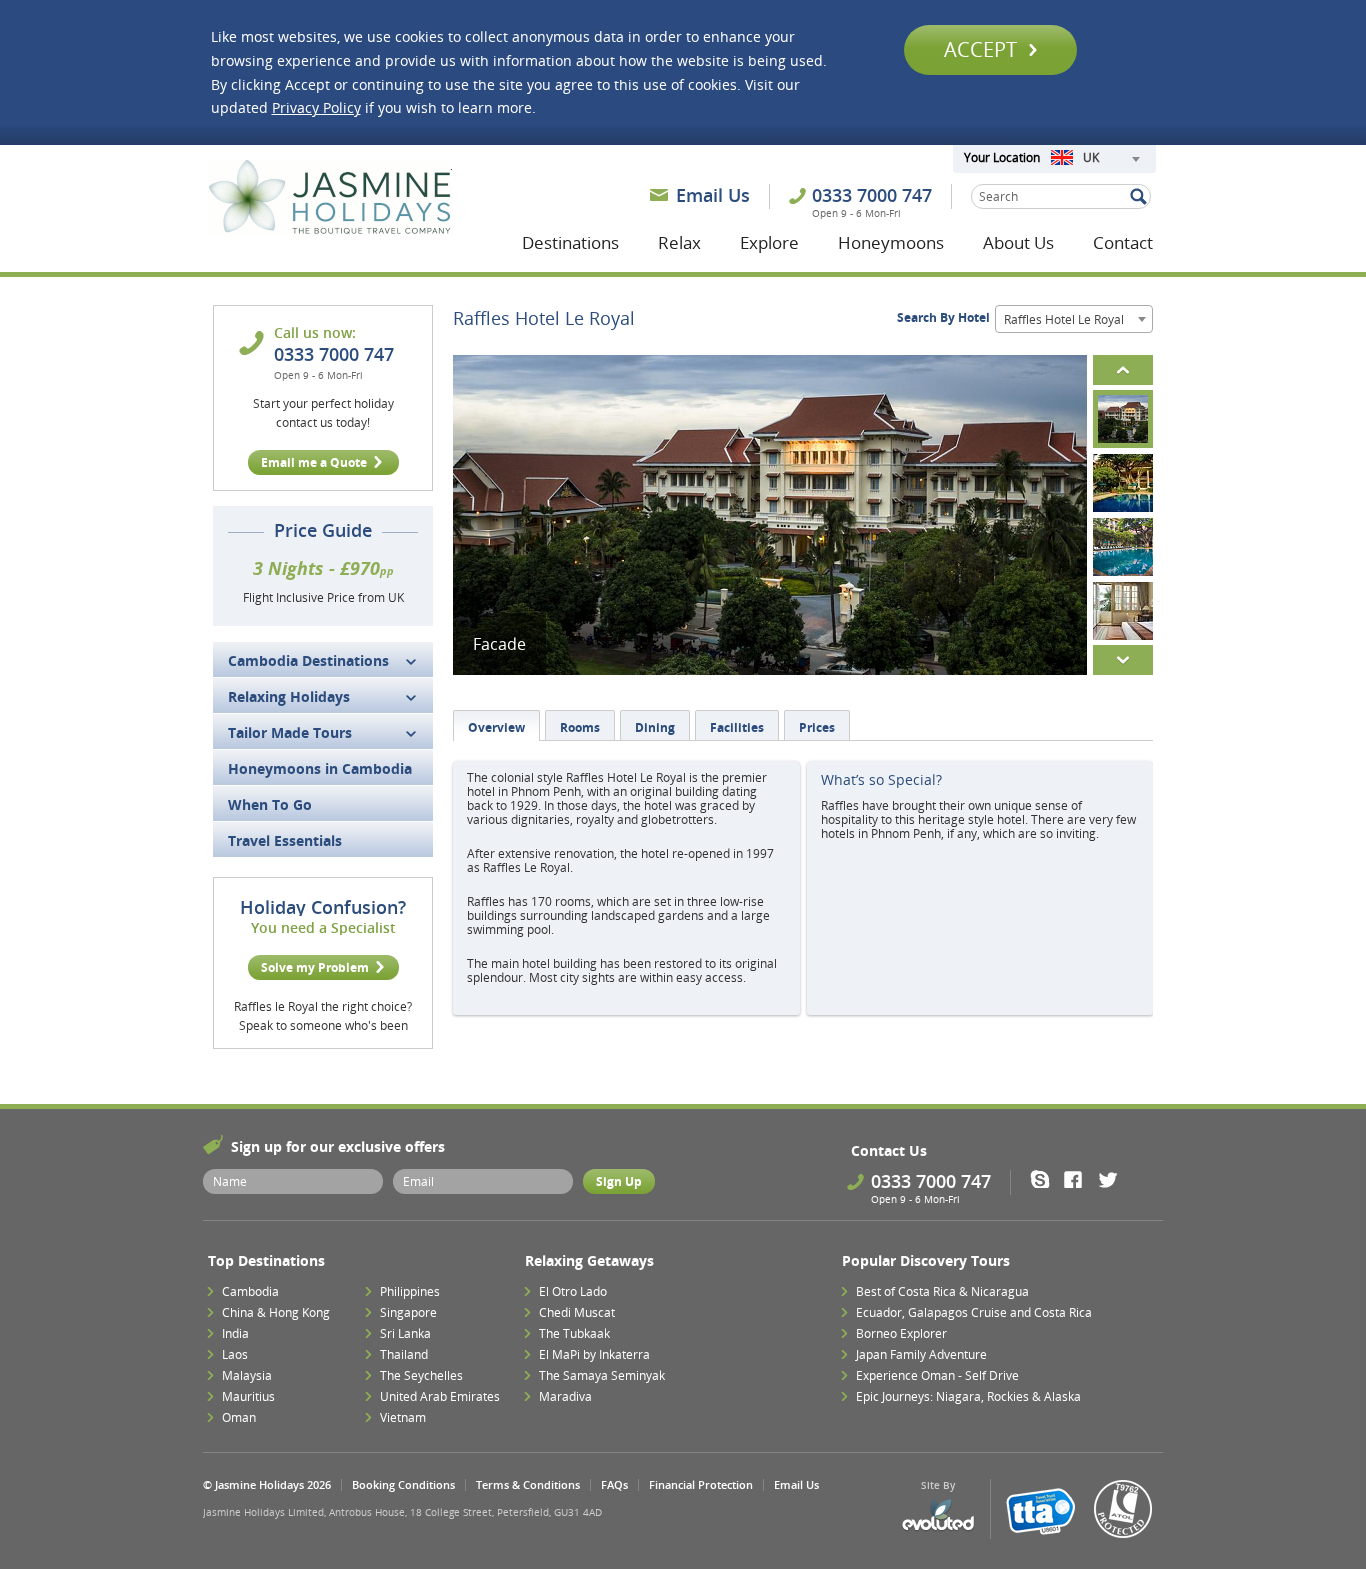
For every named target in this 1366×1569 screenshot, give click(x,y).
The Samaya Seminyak (602, 1375)
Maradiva (565, 1396)
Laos (235, 1354)
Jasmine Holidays (330, 198)
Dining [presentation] (655, 727)
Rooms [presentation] (580, 727)
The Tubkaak (574, 1333)
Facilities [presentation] (737, 727)
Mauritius (248, 1396)
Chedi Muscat (577, 1312)
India (235, 1333)
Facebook (1079, 1179)
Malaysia (247, 1375)
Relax (679, 242)
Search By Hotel (943, 317)
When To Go (270, 804)
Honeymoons (891, 242)
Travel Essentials (285, 840)
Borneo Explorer (901, 1333)
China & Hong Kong (276, 1312)
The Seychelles (421, 1375)
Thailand (404, 1354)
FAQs (614, 1484)
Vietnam (403, 1417)
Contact (1123, 242)
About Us (1018, 242)
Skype (1046, 1179)
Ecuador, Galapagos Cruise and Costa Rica (974, 1312)
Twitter (1112, 1179)
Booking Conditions (403, 1484)
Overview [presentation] (496, 727)
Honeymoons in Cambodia (320, 768)
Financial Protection (701, 1484)
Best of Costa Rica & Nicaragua (942, 1291)
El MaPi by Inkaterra (594, 1354)
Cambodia (250, 1291)
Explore (769, 242)
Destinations (570, 242)
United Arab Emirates (440, 1396)
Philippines (410, 1291)
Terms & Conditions (528, 1484)
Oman (239, 1417)
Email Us (713, 195)
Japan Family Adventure (921, 1354)
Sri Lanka (405, 1333)
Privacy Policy (316, 107)
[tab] (496, 725)
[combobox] (1095, 159)
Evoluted (938, 1515)
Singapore (408, 1312)
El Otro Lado (573, 1291)
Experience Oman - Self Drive (937, 1375)
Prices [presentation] (817, 727)
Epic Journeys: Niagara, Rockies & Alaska (968, 1396)
